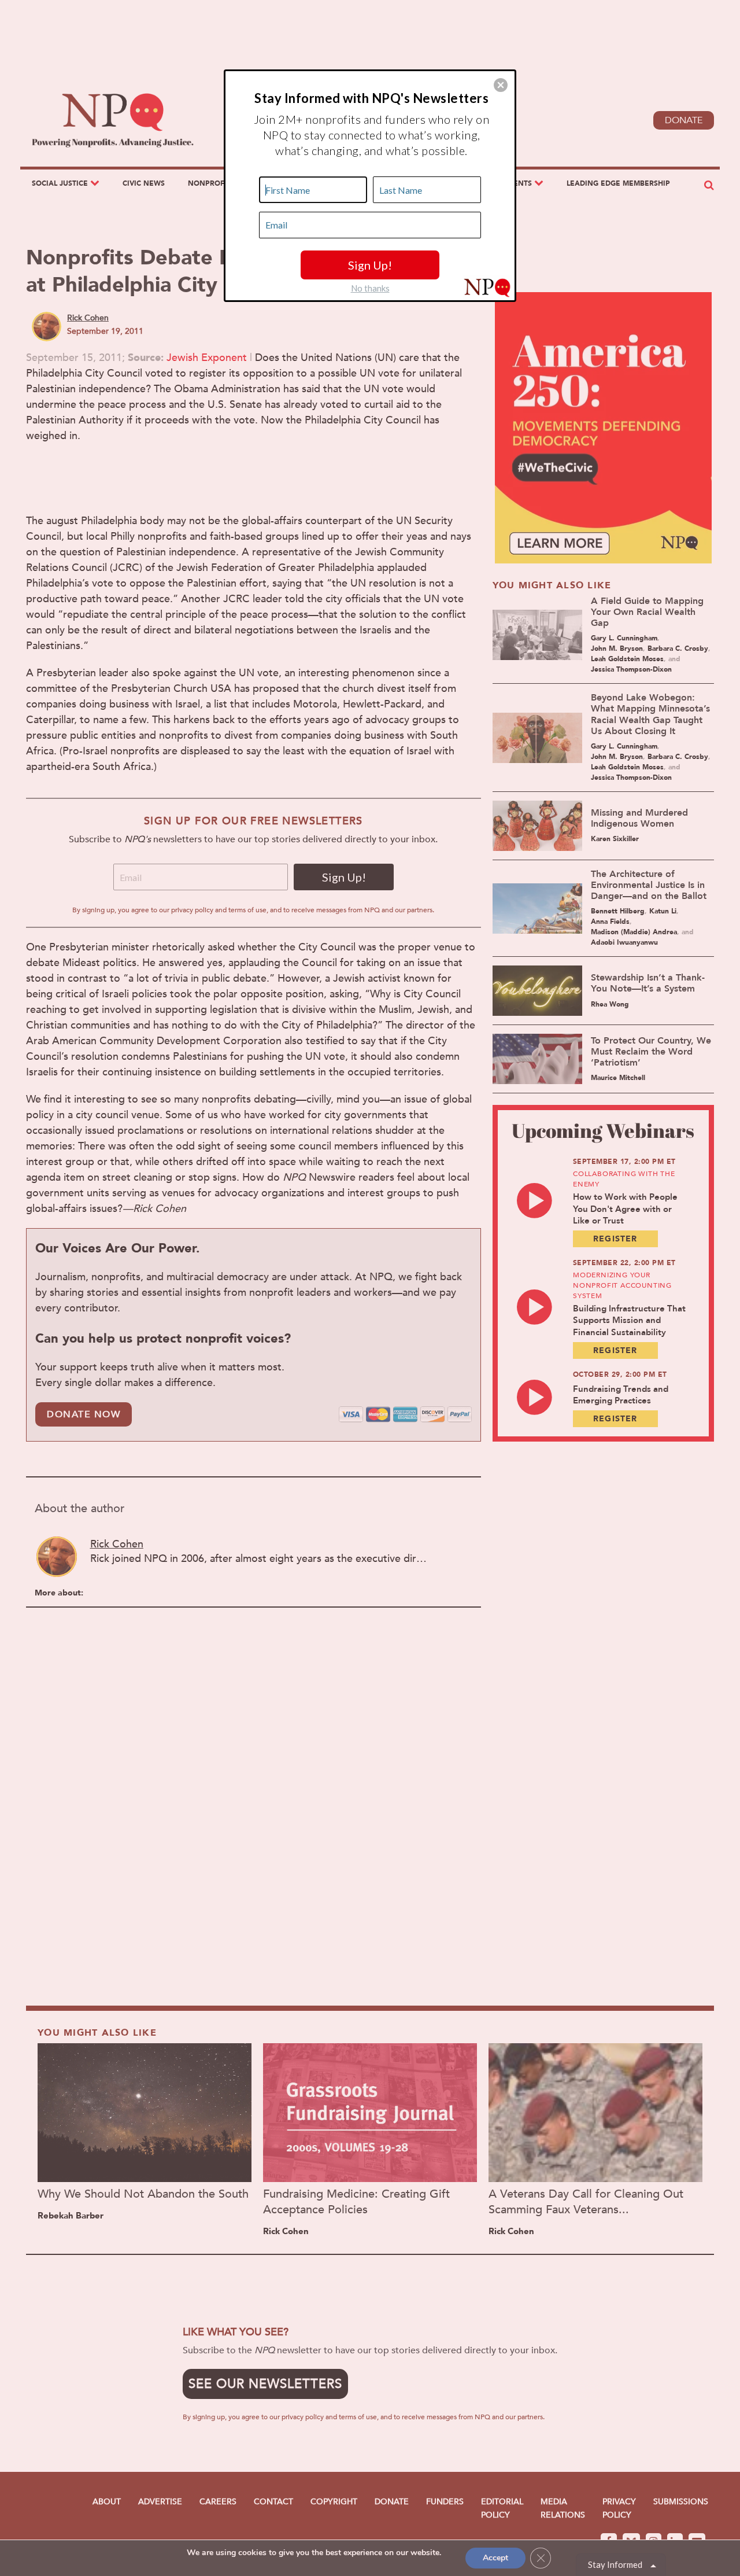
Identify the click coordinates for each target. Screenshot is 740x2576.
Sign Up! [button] (370, 265)
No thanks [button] (370, 288)
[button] (501, 85)
